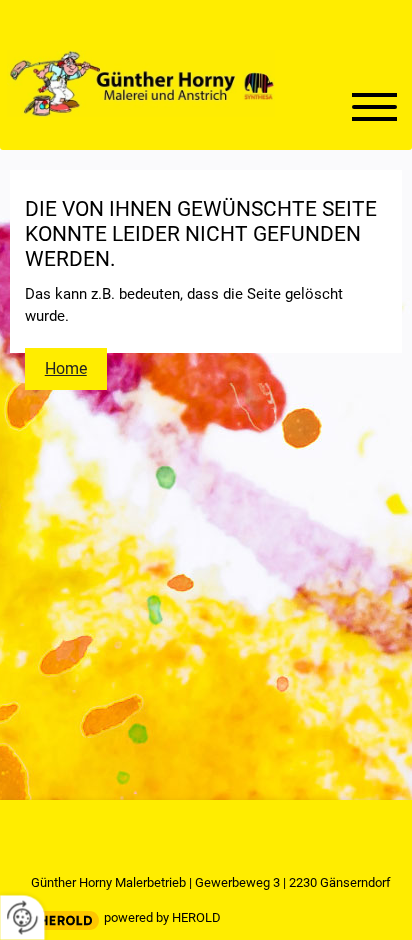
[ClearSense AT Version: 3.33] (66, 920)
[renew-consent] (22, 917)
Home (66, 368)
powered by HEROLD (162, 917)
